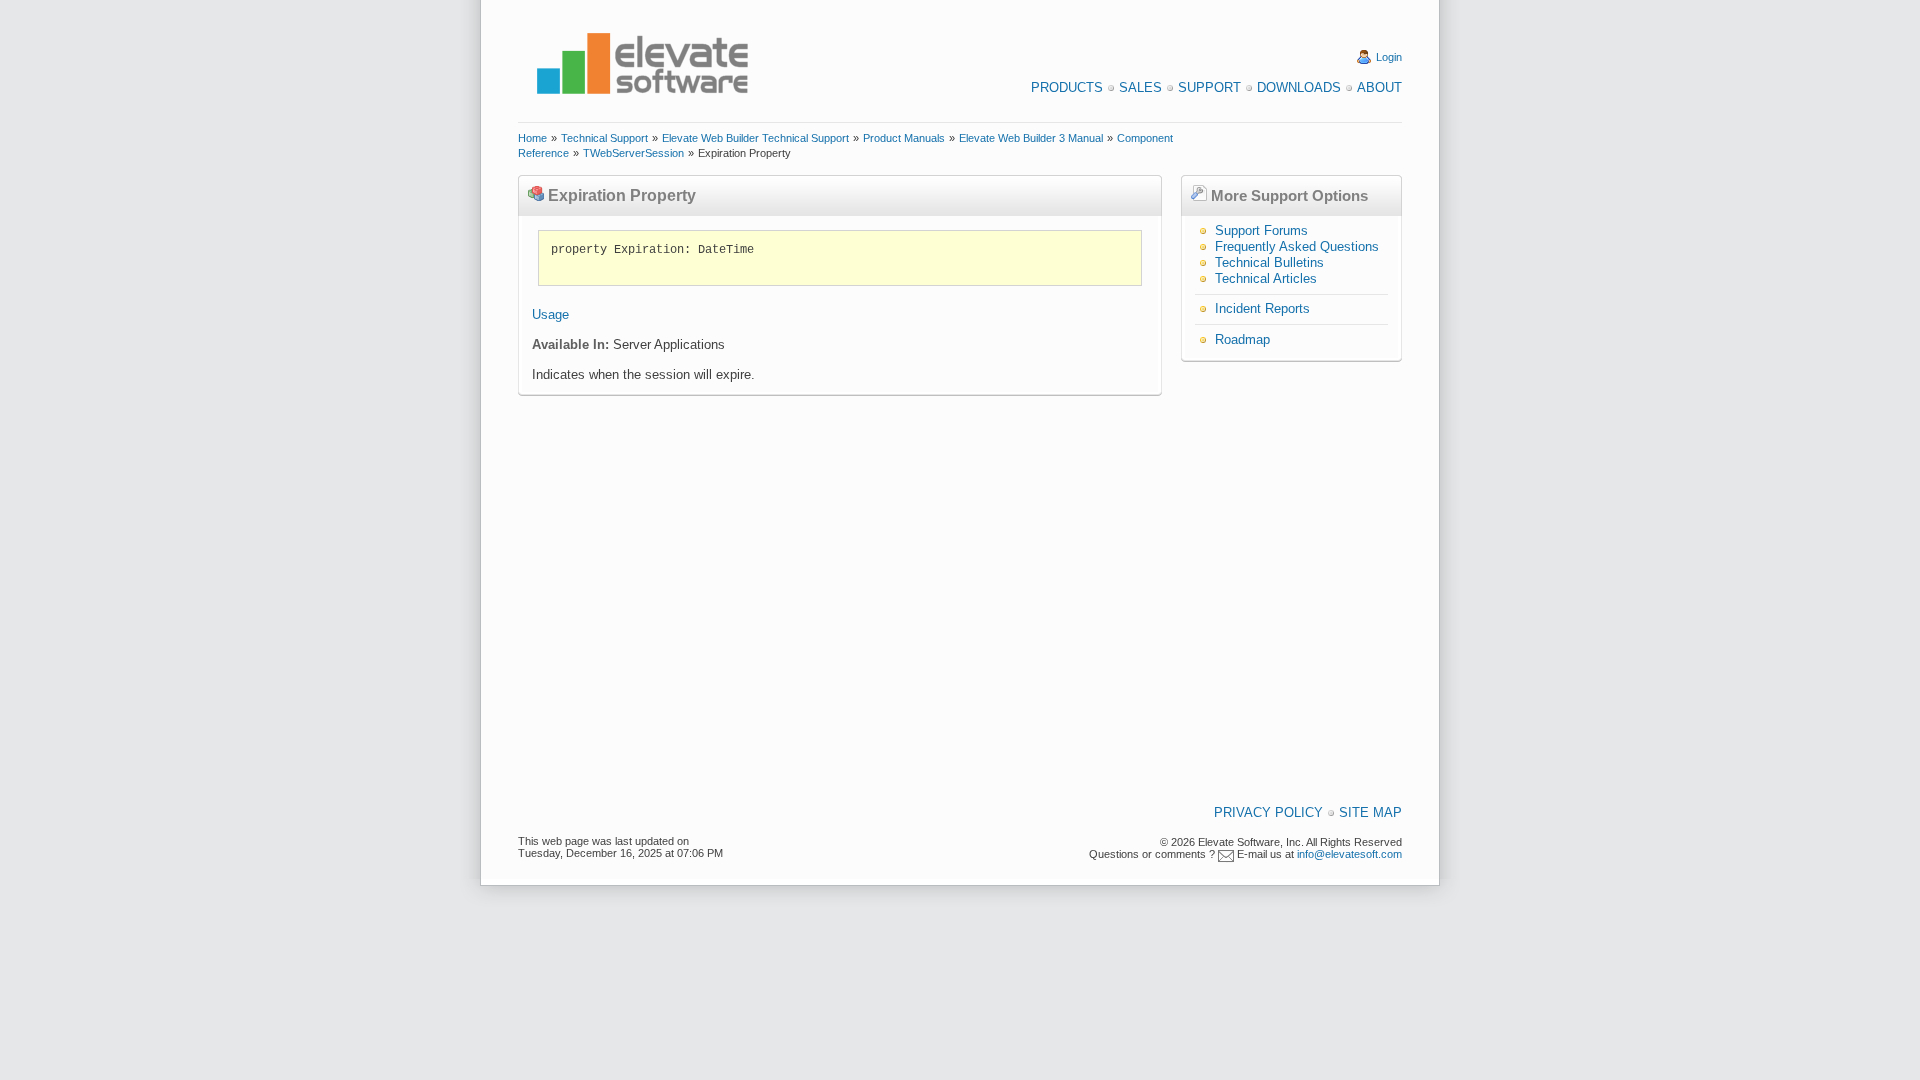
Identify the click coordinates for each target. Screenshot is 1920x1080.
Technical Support (604, 138)
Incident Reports (1262, 308)
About (1379, 87)
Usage (550, 314)
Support (1209, 87)
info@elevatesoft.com (1349, 854)
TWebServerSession (633, 153)
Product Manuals (904, 138)
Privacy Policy (1268, 812)
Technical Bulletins (1269, 262)
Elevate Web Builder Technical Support (755, 138)
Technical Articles (1266, 278)
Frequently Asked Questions (1297, 246)
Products (1067, 87)
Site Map (1370, 812)
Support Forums (1261, 230)
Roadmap (1242, 339)
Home (532, 138)
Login (1389, 57)
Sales (1140, 87)
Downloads (1299, 87)
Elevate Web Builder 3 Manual (1031, 138)
